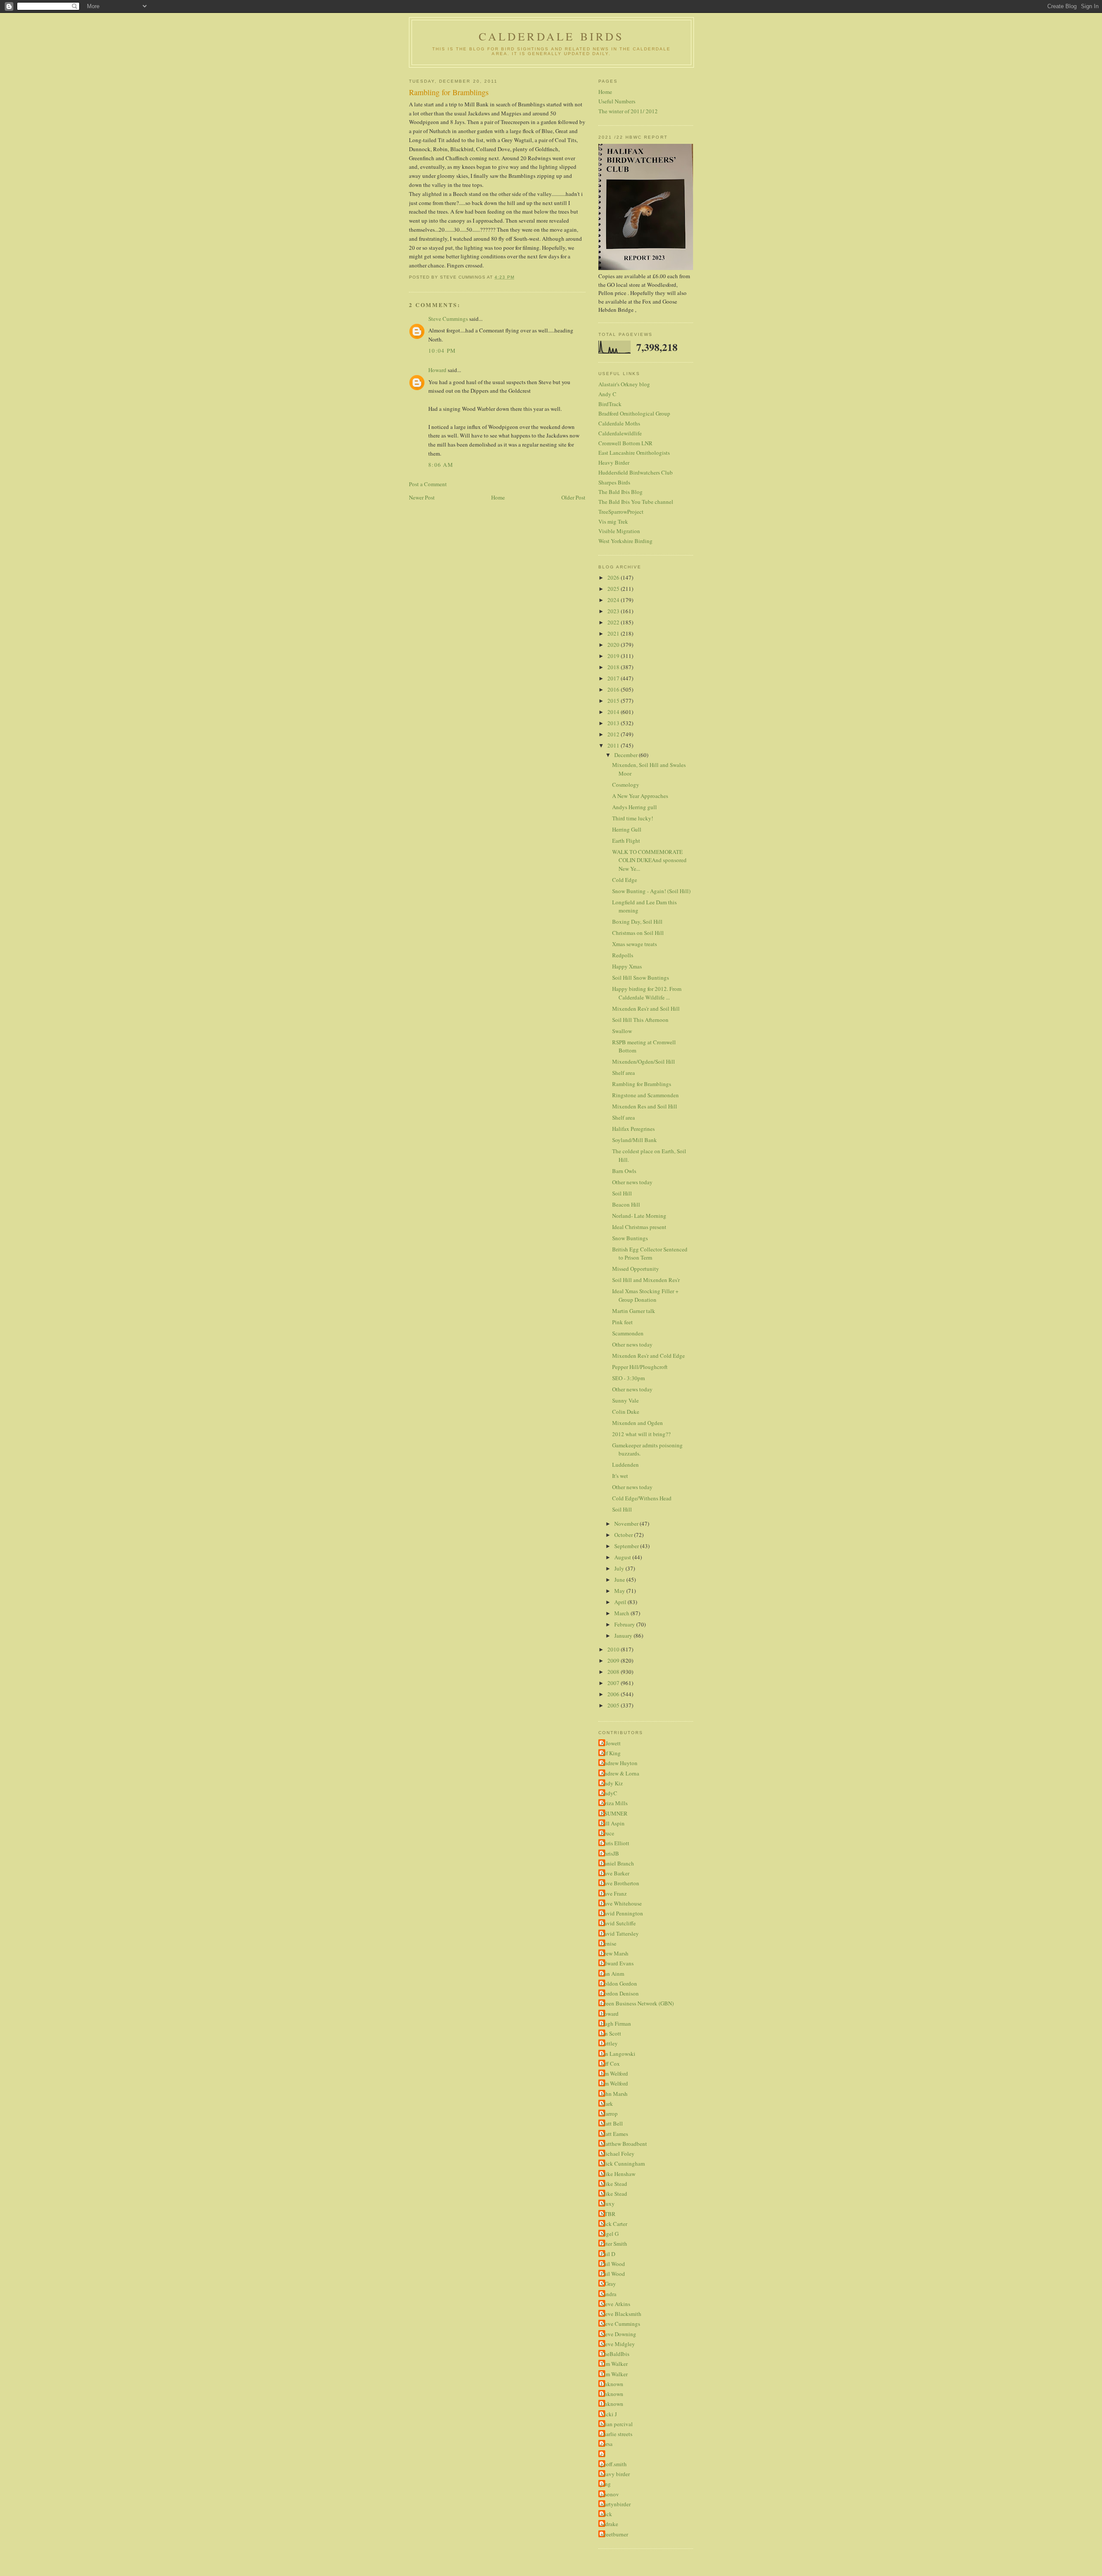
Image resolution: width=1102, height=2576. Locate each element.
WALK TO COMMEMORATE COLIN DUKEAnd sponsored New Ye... (649, 860)
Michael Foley (618, 2154)
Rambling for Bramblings (642, 1084)
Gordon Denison (620, 1993)
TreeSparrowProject (621, 512)
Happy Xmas (627, 966)
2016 (614, 689)
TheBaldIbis (615, 2354)
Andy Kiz (612, 1783)
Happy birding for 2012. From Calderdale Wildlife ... (647, 993)
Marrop (609, 2114)
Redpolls (623, 955)
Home (498, 497)
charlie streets (616, 2434)
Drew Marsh (614, 1953)
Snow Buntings (630, 1238)
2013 (614, 723)
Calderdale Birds (551, 36)
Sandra (608, 2294)
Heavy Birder (614, 462)
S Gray (608, 2284)
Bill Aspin (613, 1823)
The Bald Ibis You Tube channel (636, 502)
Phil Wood (613, 2264)
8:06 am (441, 465)
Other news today (632, 1182)
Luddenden (625, 1465)
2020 (614, 645)
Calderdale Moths (619, 423)
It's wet (620, 1476)
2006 (614, 1694)
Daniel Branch (617, 1863)
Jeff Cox (610, 2064)
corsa (607, 2444)
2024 (614, 600)
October (624, 1535)
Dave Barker (615, 1873)
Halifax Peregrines (633, 1129)
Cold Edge (625, 880)
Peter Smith (614, 2244)
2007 (614, 1683)
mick (606, 2514)
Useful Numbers (617, 101)
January (624, 1636)
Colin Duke (626, 1412)
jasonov (610, 2494)
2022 (614, 622)
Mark (607, 2104)
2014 (614, 712)
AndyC (609, 1793)
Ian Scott (611, 2033)
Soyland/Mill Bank (635, 1140)
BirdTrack (610, 404)
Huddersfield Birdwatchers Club (636, 472)
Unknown (612, 2384)
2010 (614, 1649)
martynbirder (616, 2504)
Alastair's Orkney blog (624, 384)
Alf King (611, 1753)
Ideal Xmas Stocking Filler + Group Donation (645, 1295)
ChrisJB (610, 1853)
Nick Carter (614, 2224)
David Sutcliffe (618, 1923)
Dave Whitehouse (621, 1903)
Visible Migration (619, 531)
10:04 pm (442, 351)
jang (606, 2484)
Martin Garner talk (634, 1311)
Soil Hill (622, 1193)
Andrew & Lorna (620, 1773)
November (627, 1524)
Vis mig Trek (613, 521)
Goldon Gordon (619, 1983)
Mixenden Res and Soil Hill (645, 1106)
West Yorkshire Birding (625, 541)
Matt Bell (612, 2123)
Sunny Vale (625, 1400)
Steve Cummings (448, 319)
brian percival (617, 2424)
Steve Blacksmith (621, 2314)
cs (603, 2454)
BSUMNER (614, 1813)
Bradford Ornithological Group (634, 413)
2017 (614, 678)
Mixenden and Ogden (638, 1423)
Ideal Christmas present (639, 1227)
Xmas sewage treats (635, 944)
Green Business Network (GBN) (637, 2003)
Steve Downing (618, 2334)
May (620, 1591)
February (625, 1624)
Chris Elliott (615, 1843)
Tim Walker (614, 2364)
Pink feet (622, 1322)
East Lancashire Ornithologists (634, 453)
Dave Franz (614, 1893)
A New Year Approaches (640, 796)
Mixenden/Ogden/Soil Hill (644, 1061)
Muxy (608, 2204)
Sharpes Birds (614, 482)
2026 (614, 577)
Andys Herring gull (635, 807)
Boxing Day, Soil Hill (637, 922)
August (623, 1557)
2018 (614, 667)
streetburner (614, 2534)
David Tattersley (620, 1934)
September (627, 1546)
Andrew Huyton (619, 1763)
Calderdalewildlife (620, 433)
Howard (437, 370)
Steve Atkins (615, 2304)
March (622, 1613)
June (620, 1580)
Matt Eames (614, 2134)
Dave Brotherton (620, 1883)
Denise (608, 1943)
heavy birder (615, 2474)
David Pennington (622, 1913)
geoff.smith (614, 2464)
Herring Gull (627, 829)
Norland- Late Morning (639, 1216)
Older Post (573, 497)
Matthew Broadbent (624, 2144)
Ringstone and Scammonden (645, 1095)
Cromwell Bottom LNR (625, 443)
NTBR (608, 2214)
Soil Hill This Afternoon (640, 1020)
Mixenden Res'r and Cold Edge (649, 1356)
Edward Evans (617, 1963)
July (620, 1568)
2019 (614, 656)
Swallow (622, 1031)
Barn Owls (624, 1171)
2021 (614, 633)
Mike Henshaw (618, 2174)
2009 (614, 1660)
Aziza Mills (614, 1803)
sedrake (609, 2524)
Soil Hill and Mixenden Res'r (646, 1280)
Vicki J (609, 2414)
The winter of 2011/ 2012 (628, 111)
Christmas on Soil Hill (638, 933)
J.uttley (609, 2043)
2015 (614, 701)
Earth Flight (626, 841)
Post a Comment (428, 484)
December (627, 755)
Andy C (607, 394)
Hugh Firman (616, 2024)
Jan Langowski (618, 2054)
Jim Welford (614, 2073)
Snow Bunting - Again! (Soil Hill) (651, 891)
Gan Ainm (612, 1974)
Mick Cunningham (623, 2163)
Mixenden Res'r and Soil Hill (646, 1009)
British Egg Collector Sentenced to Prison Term (650, 1254)
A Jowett (611, 1743)
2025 (614, 589)
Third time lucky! (633, 818)
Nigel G (610, 2234)
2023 (614, 611)
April (621, 1602)
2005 (614, 1705)
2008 (614, 1672)
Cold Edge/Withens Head (642, 1498)
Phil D (608, 2254)
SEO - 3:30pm (628, 1378)
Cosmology (626, 785)
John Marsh (614, 2094)
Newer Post (422, 497)
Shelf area (624, 1073)
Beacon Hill (626, 1204)
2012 (614, 734)
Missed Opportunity (636, 1269)
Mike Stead (614, 2184)
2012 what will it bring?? (641, 1434)
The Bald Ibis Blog (621, 492)
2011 (614, 745)
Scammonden (628, 1333)
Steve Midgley (618, 2344)
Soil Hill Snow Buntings (641, 978)
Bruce (607, 1833)
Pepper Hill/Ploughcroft (640, 1367)
